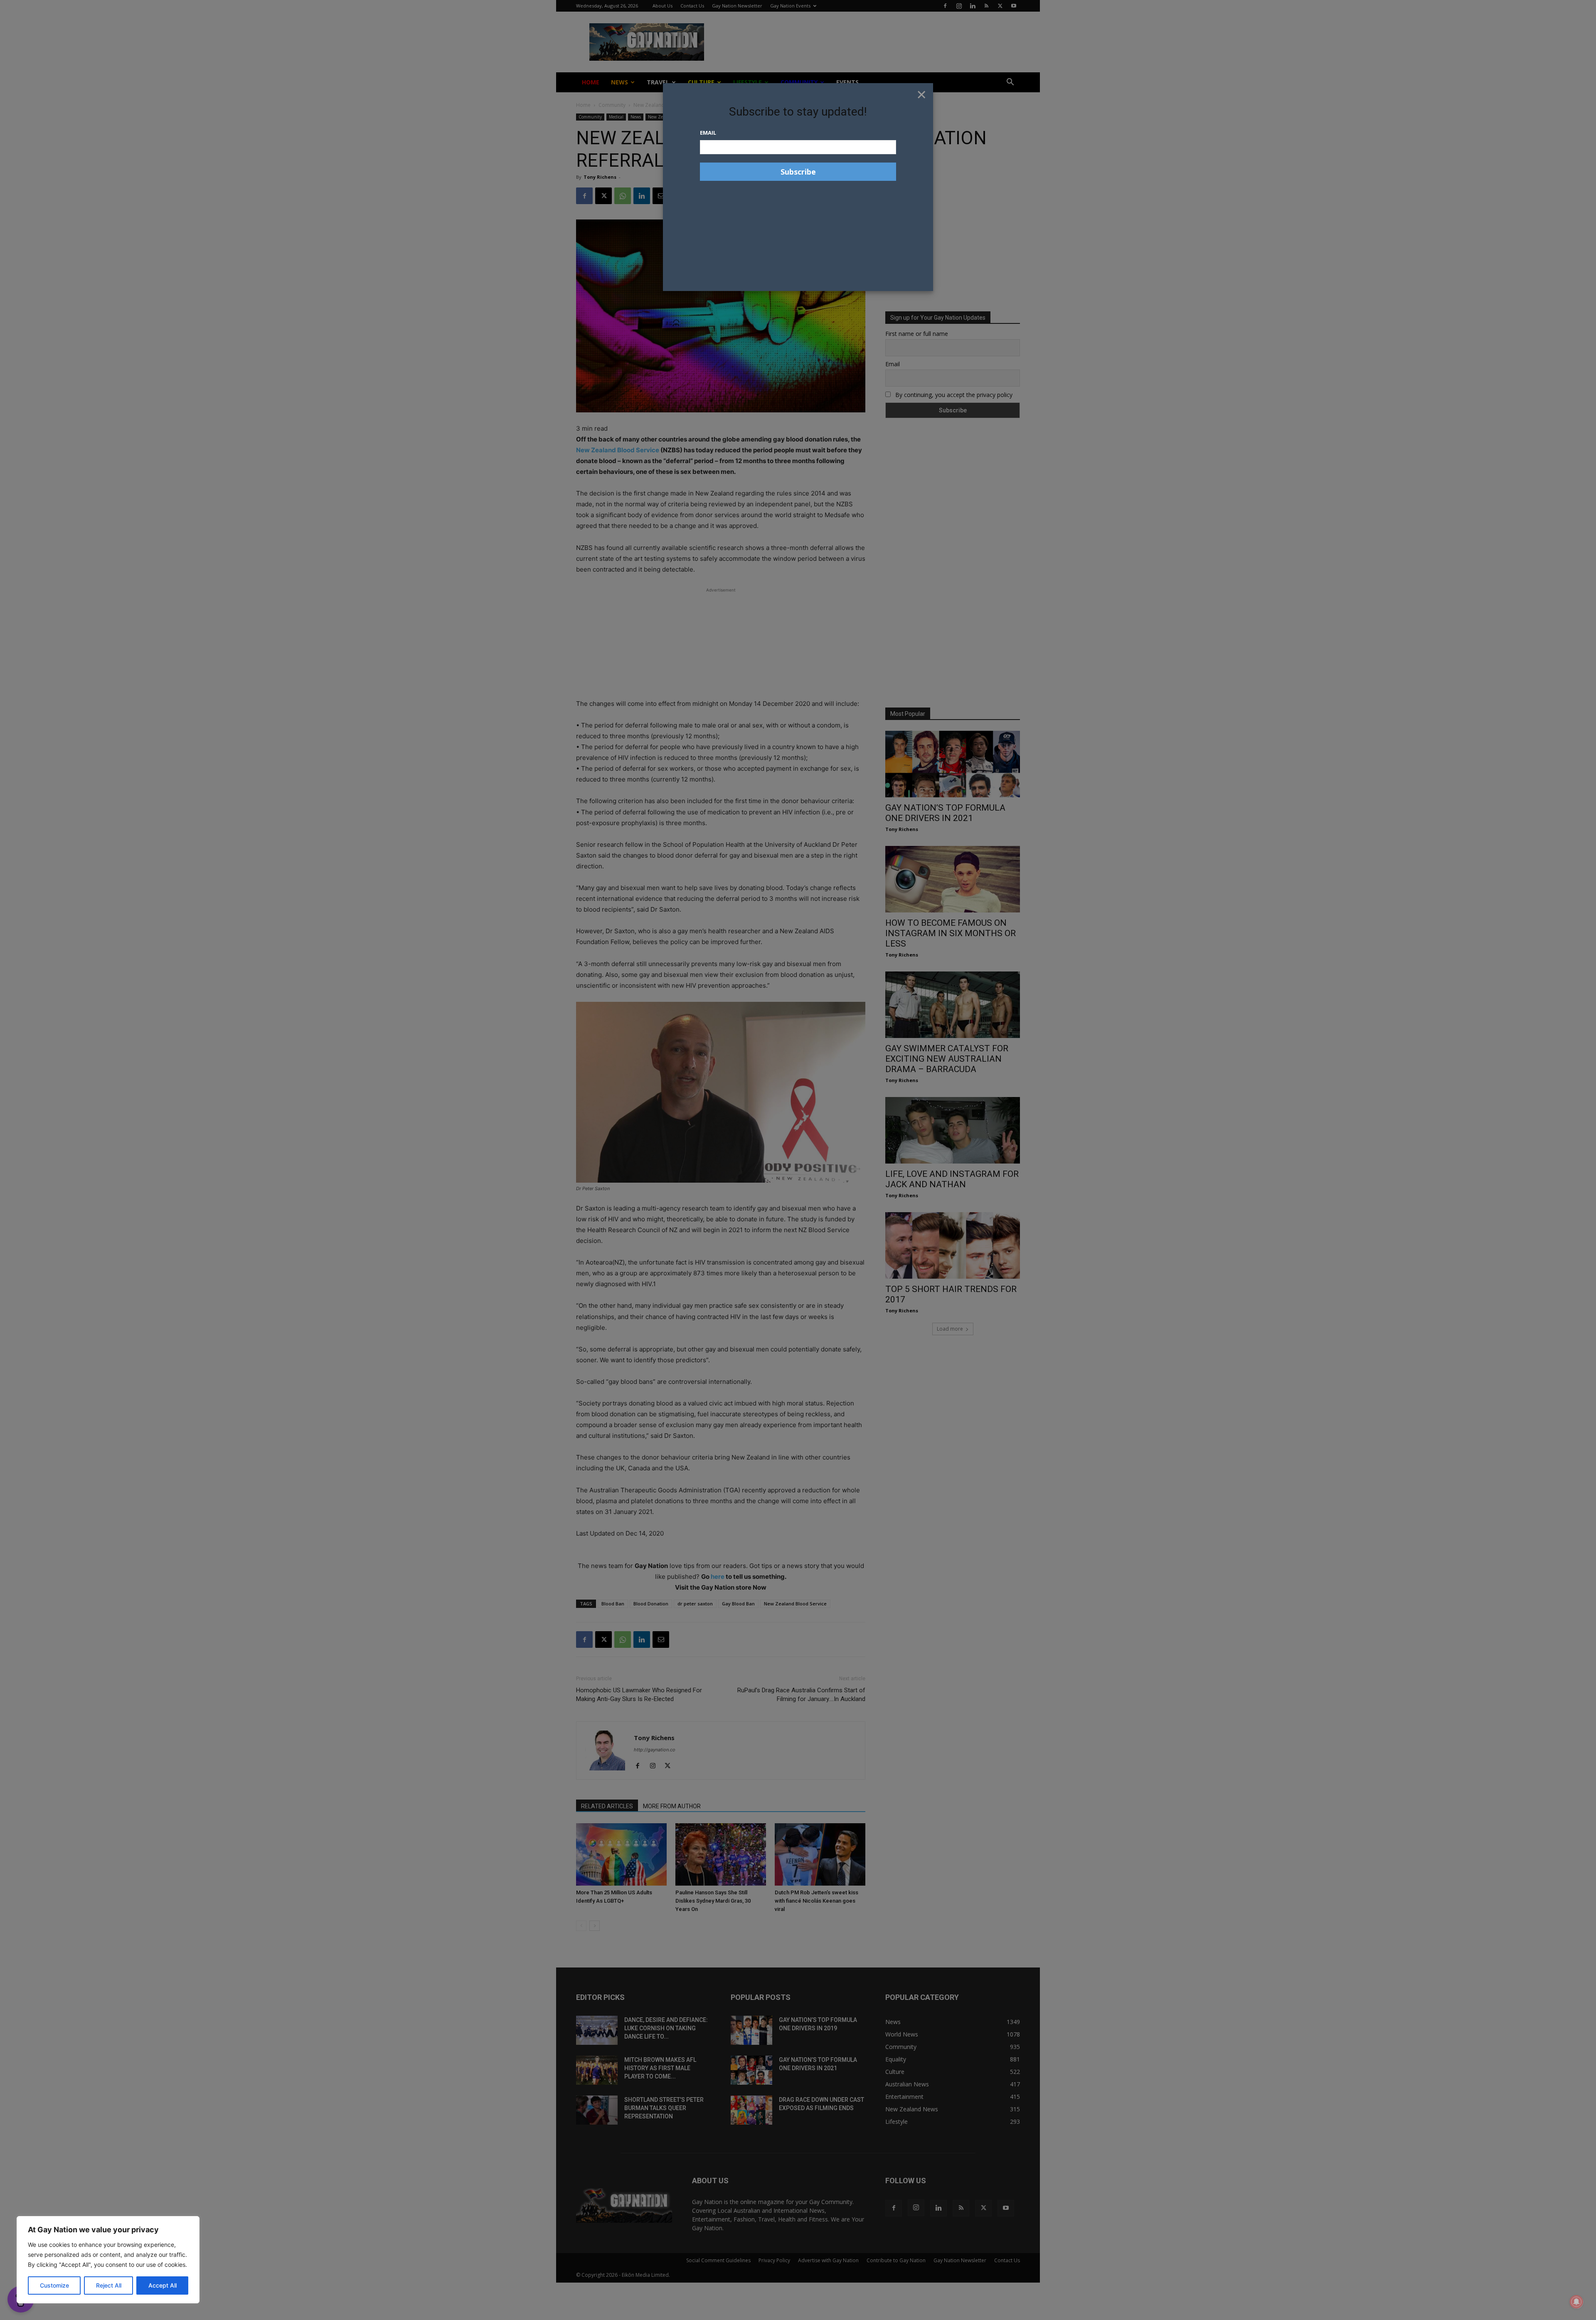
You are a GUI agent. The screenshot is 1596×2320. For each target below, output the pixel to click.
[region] (108, 2260)
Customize (54, 2285)
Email (708, 133)
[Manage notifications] (1576, 2302)
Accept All (163, 2285)
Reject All (109, 2285)
